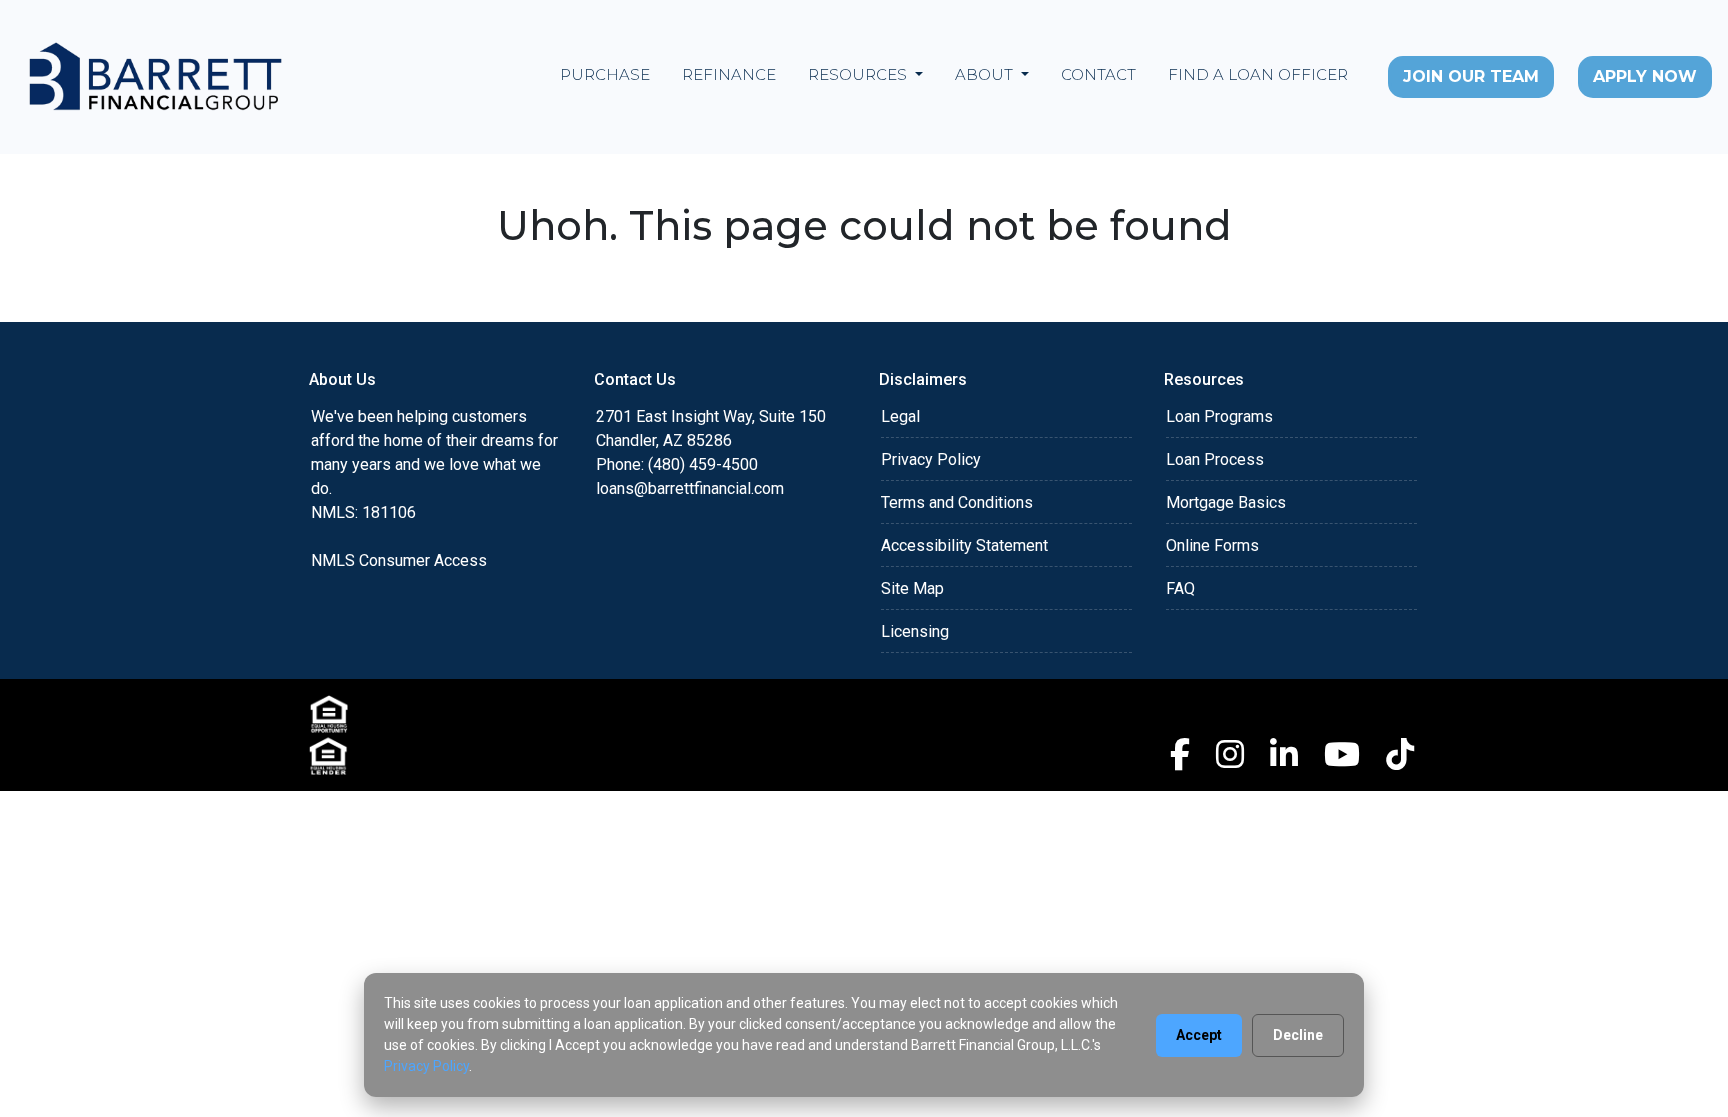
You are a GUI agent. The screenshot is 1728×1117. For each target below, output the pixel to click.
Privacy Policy (931, 459)
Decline (1298, 1035)
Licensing (915, 631)
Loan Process (1215, 459)
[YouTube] (1342, 754)
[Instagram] (1230, 754)
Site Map (912, 588)
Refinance (729, 74)
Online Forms (1212, 545)
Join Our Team (1471, 76)
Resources (859, 74)
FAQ (1180, 588)
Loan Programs (1219, 416)
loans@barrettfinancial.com (690, 488)
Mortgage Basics (1226, 502)
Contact (1098, 74)
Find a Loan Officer (1258, 74)
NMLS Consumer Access (399, 560)
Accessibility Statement (964, 545)
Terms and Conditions (957, 502)
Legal (900, 416)
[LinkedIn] (1284, 754)
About (986, 74)
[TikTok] (1400, 754)
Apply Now (1645, 76)
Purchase (605, 74)
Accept (1199, 1035)
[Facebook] (1180, 754)
